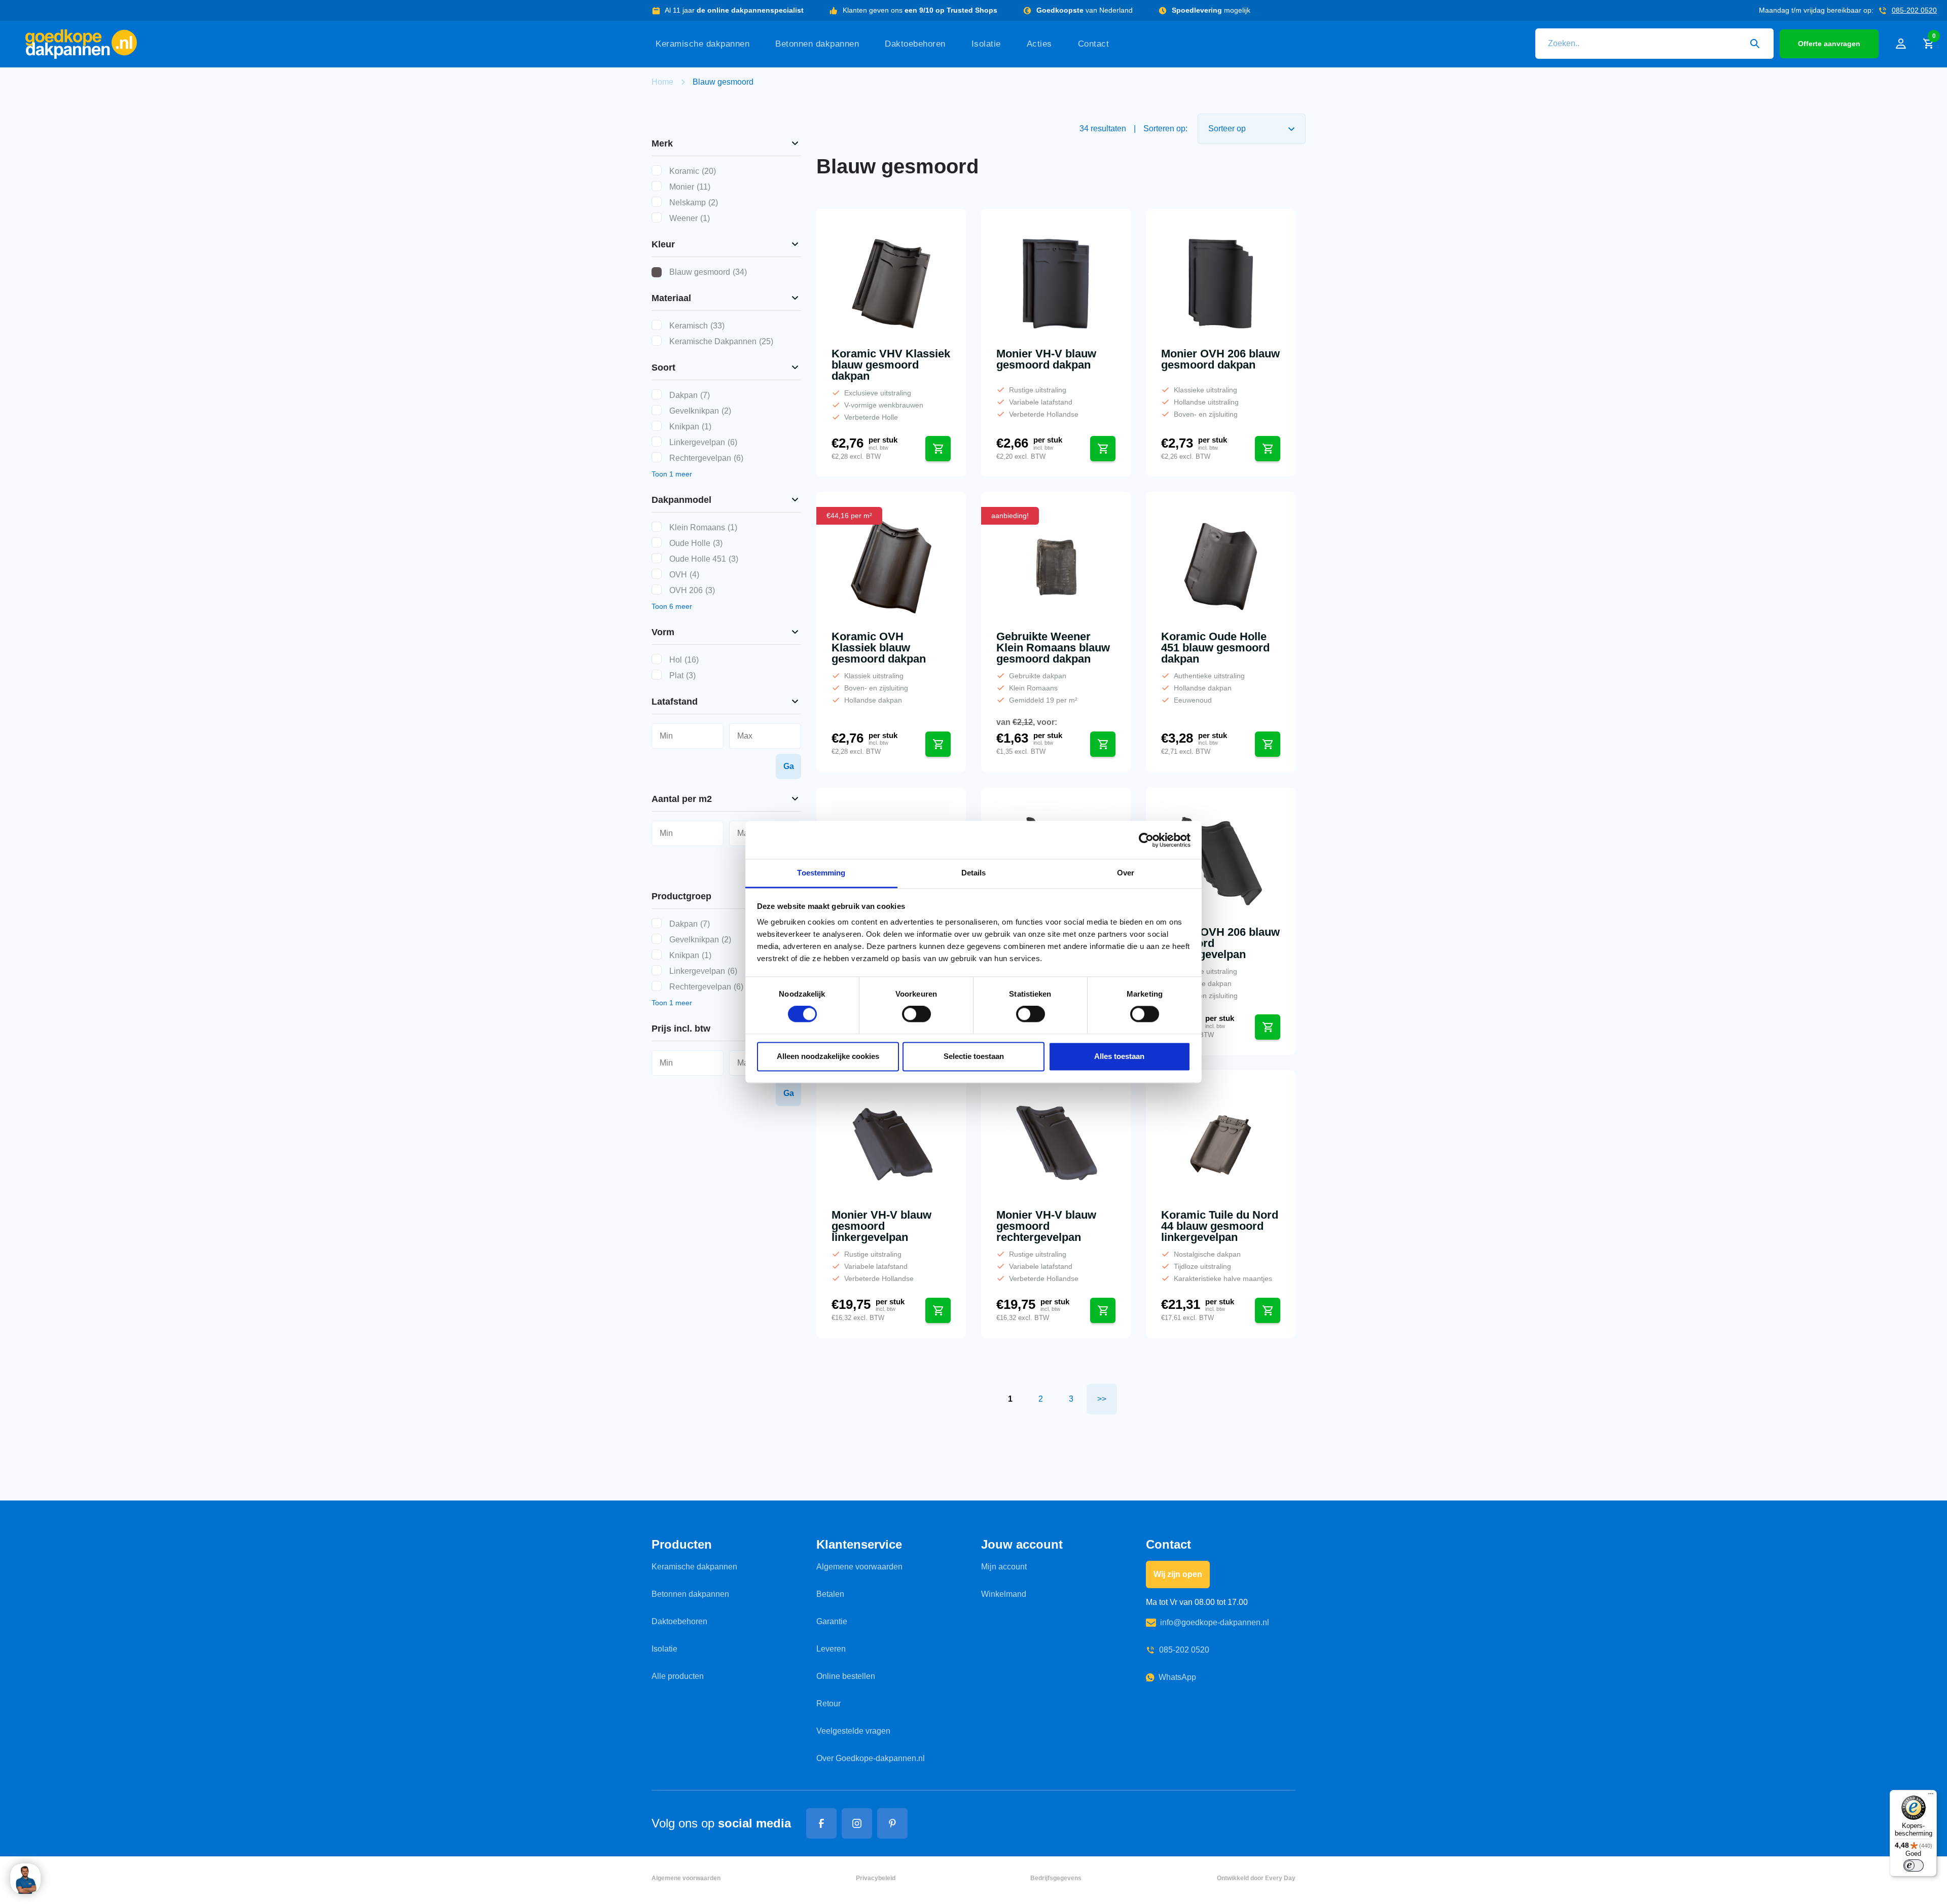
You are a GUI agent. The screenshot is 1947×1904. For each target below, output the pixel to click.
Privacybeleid (876, 1878)
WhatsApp (1177, 1677)
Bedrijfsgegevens (1056, 1878)
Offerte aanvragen (1829, 44)
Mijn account (1004, 1567)
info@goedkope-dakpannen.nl (1215, 1622)
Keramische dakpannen (702, 44)
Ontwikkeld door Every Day (1256, 1878)
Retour (828, 1704)
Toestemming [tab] (821, 873)
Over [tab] (1126, 873)
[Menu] (1931, 1796)
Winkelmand (1004, 1594)
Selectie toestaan (974, 1056)
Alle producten (678, 1676)
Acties (1039, 44)
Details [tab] (974, 873)
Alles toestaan (1119, 1056)
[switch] (916, 1014)
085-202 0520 (1914, 10)
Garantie (832, 1621)
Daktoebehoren (915, 44)
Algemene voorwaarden (859, 1567)
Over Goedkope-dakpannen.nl (871, 1758)
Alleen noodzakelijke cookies (828, 1056)
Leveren (831, 1649)
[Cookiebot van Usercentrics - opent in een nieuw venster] (1146, 840)
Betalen (830, 1594)
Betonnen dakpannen (817, 44)
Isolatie (986, 44)
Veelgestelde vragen (853, 1731)
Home (662, 82)
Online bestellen (846, 1676)
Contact (1094, 44)
